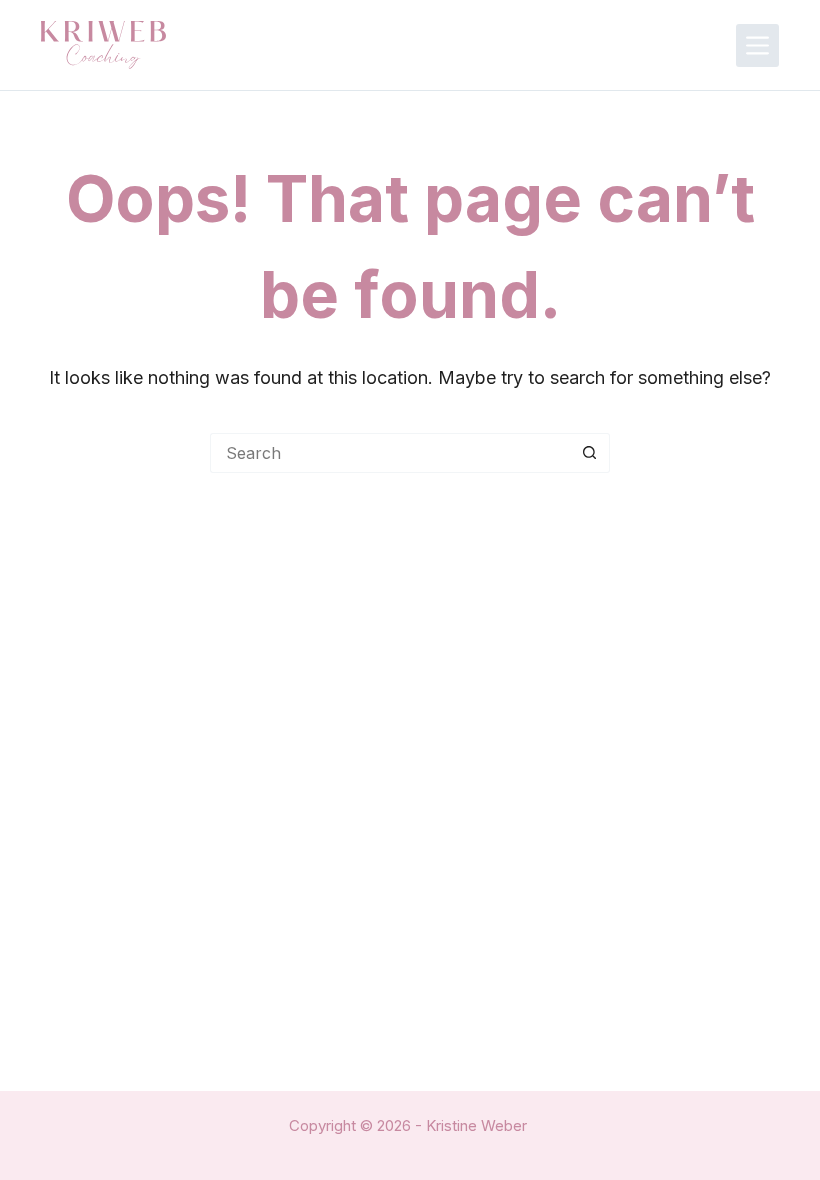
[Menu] (757, 45)
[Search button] (590, 453)
